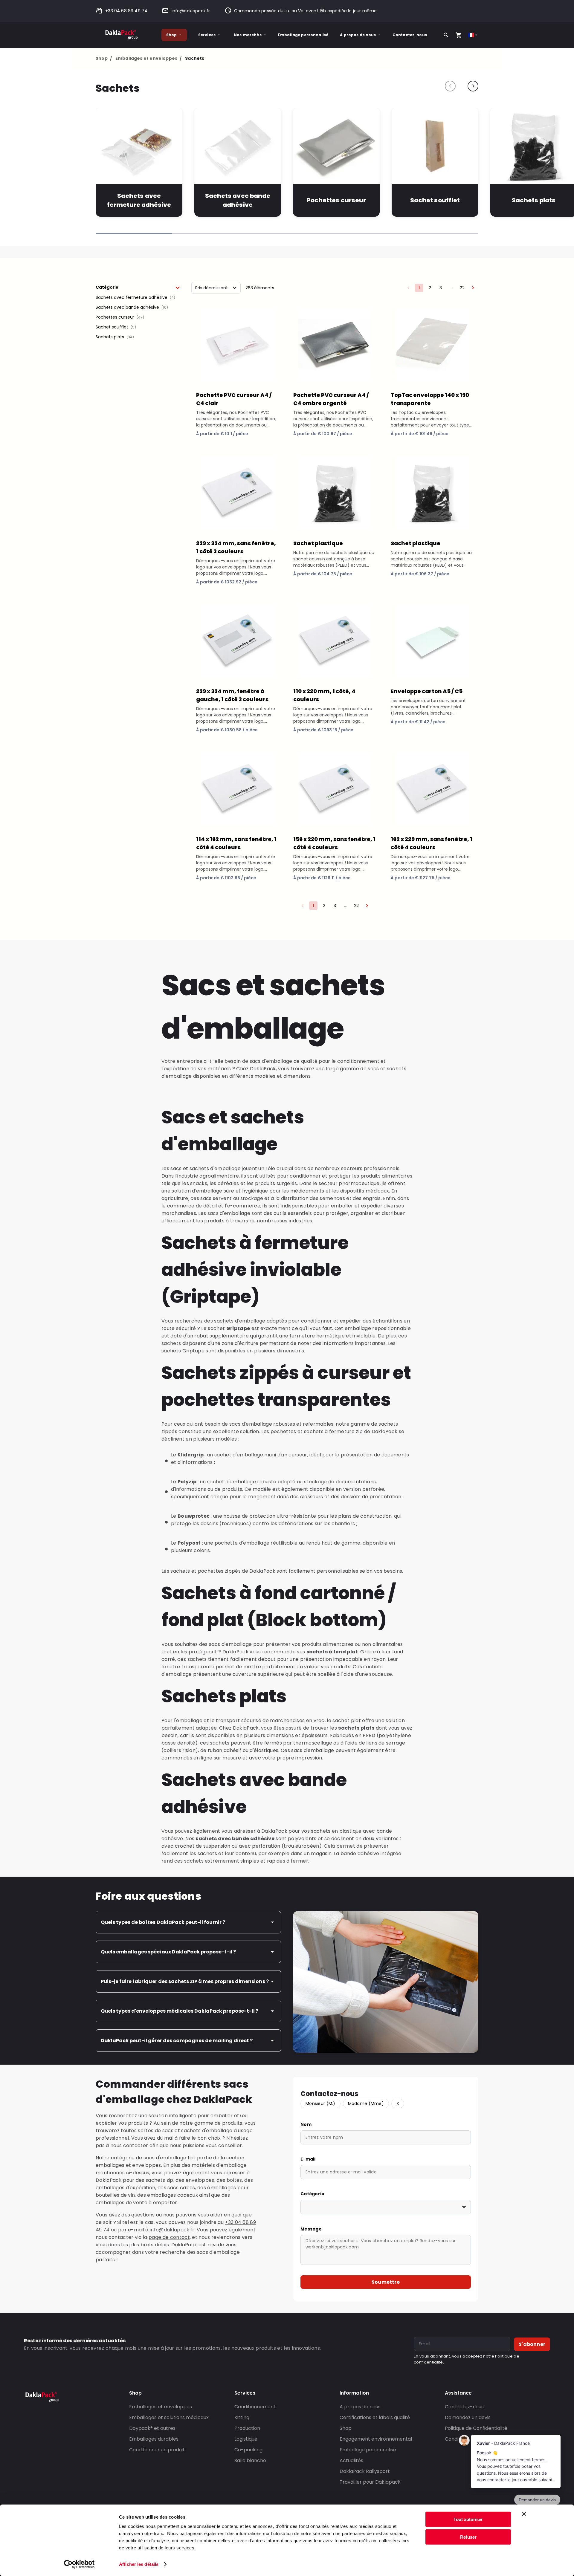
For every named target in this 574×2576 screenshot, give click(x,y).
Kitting (242, 2417)
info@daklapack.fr (191, 11)
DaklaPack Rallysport (365, 2471)
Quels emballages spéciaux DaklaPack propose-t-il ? (168, 1952)
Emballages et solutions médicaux (169, 2417)
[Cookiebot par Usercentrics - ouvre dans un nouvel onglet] (79, 2564)
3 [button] (441, 288)
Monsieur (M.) (320, 2103)
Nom (306, 2124)
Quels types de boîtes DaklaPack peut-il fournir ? (163, 1922)
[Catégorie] (386, 2207)
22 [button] (462, 288)
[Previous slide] (450, 86)
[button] (138, 287)
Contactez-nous (410, 35)
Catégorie (313, 2194)
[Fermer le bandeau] (524, 2514)
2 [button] (430, 288)
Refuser (468, 2537)
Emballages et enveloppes (148, 58)
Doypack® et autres (152, 2428)
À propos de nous (358, 35)
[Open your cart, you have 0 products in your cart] (459, 35)
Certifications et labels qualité (375, 2417)
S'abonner (532, 2344)
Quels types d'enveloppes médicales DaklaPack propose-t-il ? (180, 2011)
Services (207, 35)
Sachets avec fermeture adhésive (139, 200)
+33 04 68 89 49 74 (126, 11)
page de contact (169, 2237)
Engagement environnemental (376, 2439)
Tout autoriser (468, 2519)
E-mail (308, 2159)
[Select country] (473, 35)
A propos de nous (360, 2407)
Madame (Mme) (366, 2103)
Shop (172, 35)
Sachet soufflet (435, 200)
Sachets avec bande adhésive (238, 200)
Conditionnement (255, 2407)
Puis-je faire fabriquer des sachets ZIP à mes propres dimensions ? (185, 1981)
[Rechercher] (446, 35)
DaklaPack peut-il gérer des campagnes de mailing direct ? (177, 2041)
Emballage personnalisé (303, 35)
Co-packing (248, 2450)
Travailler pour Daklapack (370, 2482)
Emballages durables (154, 2439)
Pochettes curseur (336, 200)
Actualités (351, 2460)
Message (311, 2229)
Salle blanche (250, 2460)
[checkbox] (138, 298)
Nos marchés (248, 35)
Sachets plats (534, 200)
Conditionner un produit (157, 2450)
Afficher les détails (139, 2564)
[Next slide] (473, 86)
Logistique (246, 2439)
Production (247, 2428)
